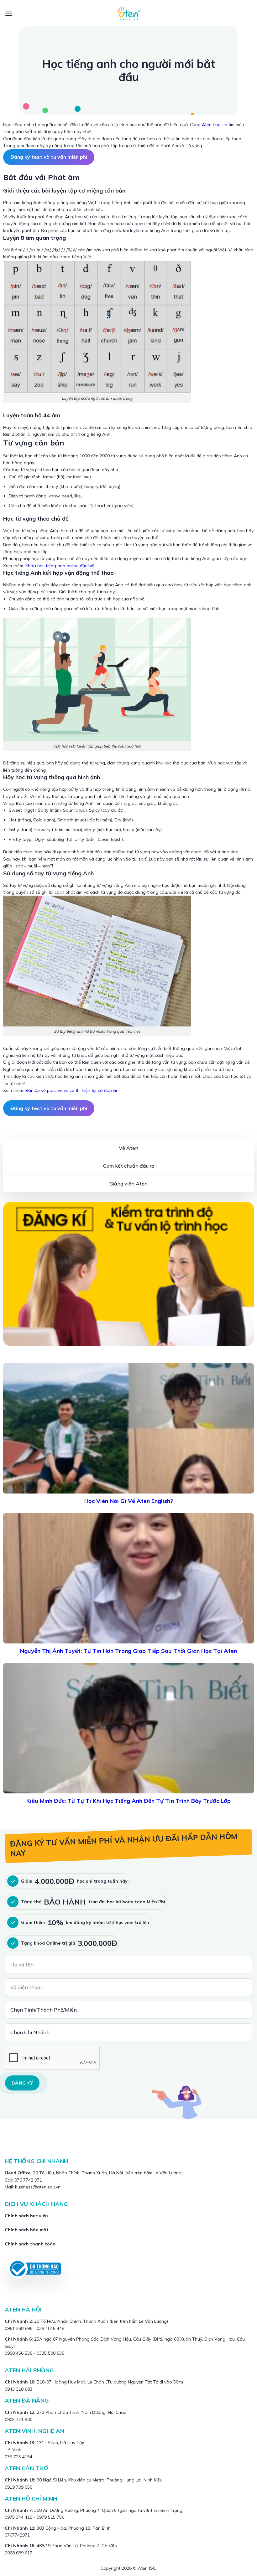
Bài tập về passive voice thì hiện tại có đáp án (72, 1090)
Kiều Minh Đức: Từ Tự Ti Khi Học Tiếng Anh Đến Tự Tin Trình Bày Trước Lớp (128, 1801)
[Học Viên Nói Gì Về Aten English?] (128, 1428)
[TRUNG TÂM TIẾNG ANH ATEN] (128, 13)
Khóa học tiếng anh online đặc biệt (61, 566)
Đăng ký (22, 2083)
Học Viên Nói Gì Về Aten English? (129, 1501)
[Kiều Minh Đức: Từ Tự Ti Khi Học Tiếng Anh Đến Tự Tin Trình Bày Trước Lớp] (128, 1728)
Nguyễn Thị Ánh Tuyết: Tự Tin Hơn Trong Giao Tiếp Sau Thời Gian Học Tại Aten (128, 1651)
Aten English (215, 125)
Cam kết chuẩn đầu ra (129, 1166)
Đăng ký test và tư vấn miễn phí (49, 157)
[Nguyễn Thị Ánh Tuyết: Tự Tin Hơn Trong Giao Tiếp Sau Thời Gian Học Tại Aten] (128, 1578)
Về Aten (128, 1148)
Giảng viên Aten (128, 1184)
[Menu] (9, 13)
